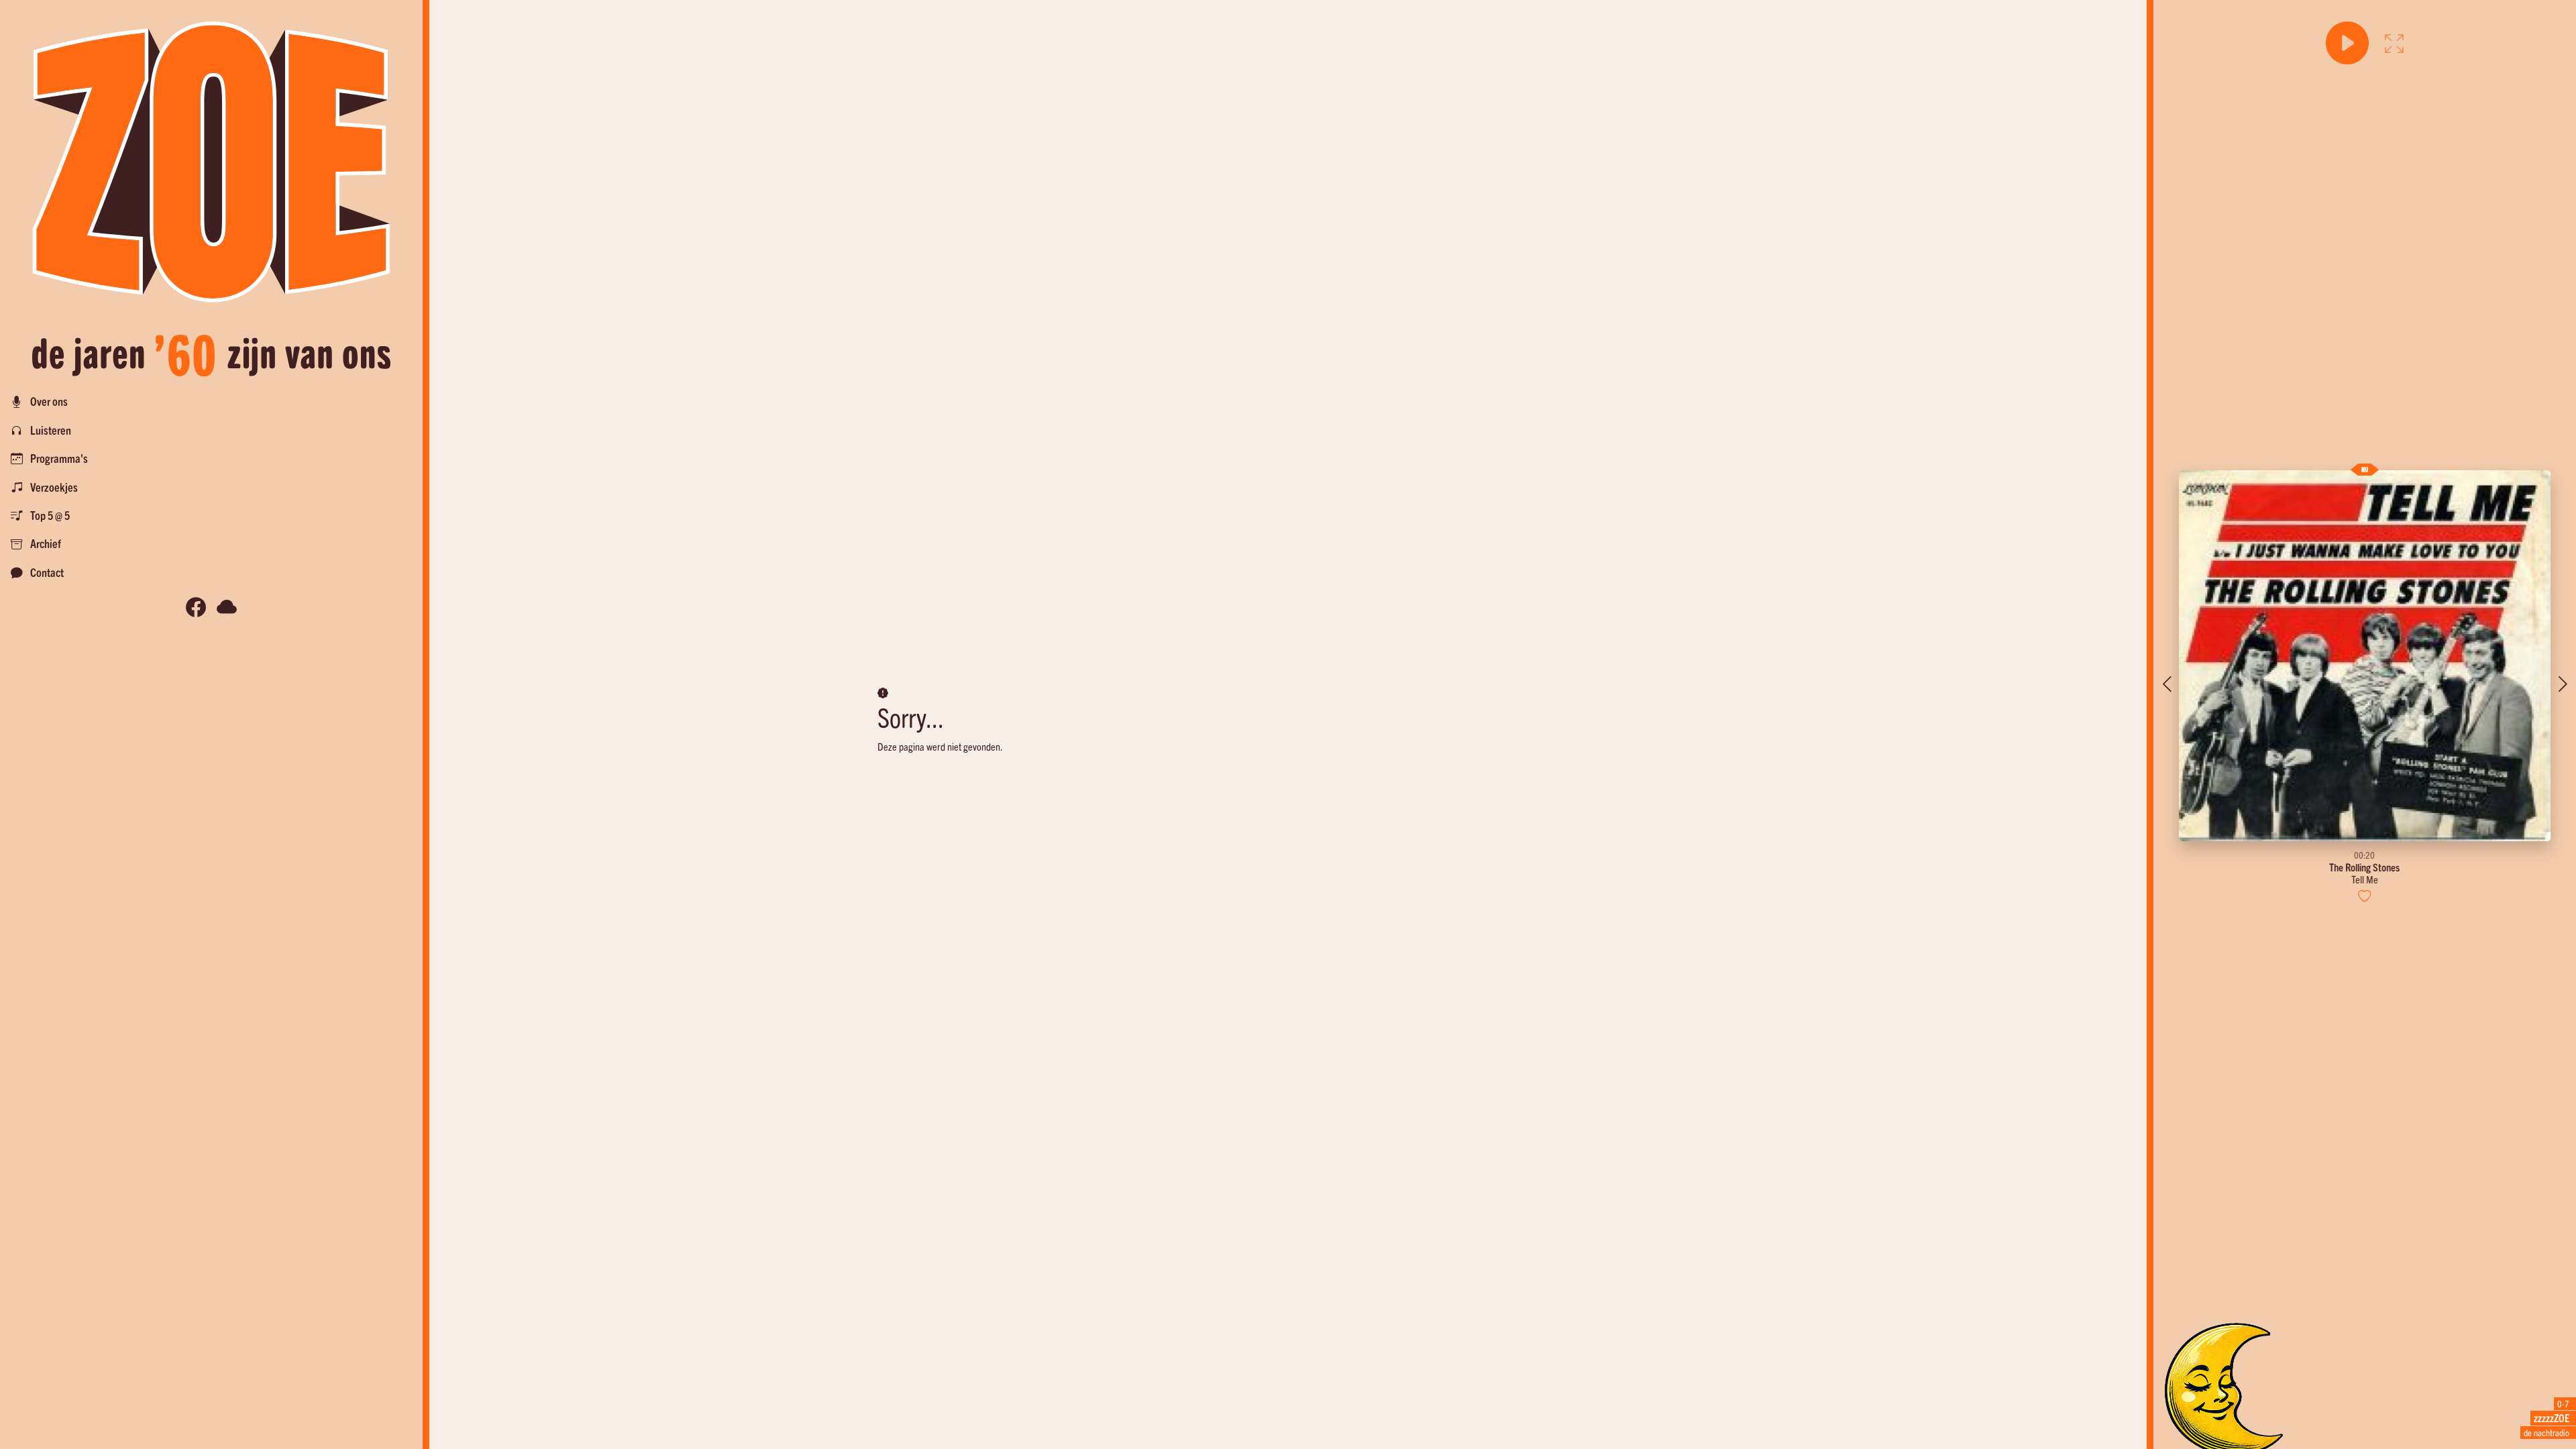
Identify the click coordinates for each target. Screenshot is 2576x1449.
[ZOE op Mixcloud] (227, 607)
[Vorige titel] (2167, 684)
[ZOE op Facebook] (196, 607)
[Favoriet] (2365, 896)
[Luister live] (2347, 43)
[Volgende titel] (2563, 684)
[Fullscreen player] (2394, 43)
